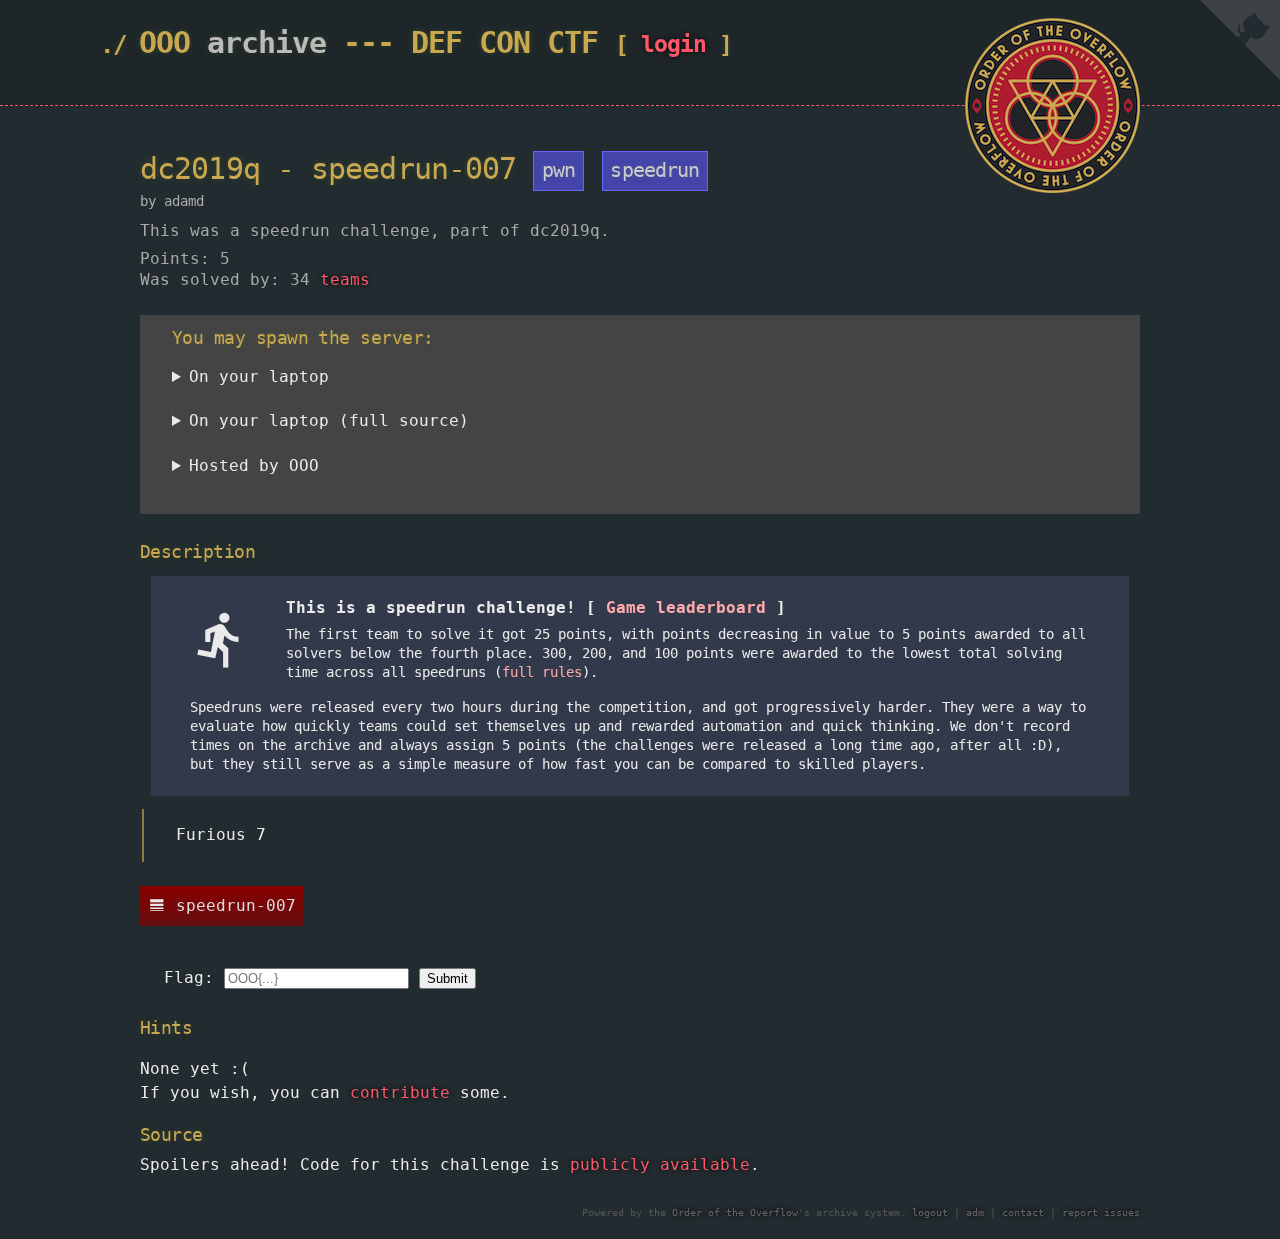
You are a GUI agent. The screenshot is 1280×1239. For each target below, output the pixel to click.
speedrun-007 (236, 905)
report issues (1101, 1212)
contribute (400, 1092)
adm (975, 1212)
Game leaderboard (686, 607)
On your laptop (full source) (329, 420)
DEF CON (470, 42)
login (673, 44)
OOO (164, 42)
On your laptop (259, 376)
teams (345, 279)
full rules (542, 672)
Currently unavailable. (282, 469)
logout (930, 1212)
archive (266, 42)
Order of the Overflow (735, 1212)
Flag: (189, 977)
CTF (572, 42)
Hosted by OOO (254, 465)
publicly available (660, 1164)
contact (1023, 1212)
